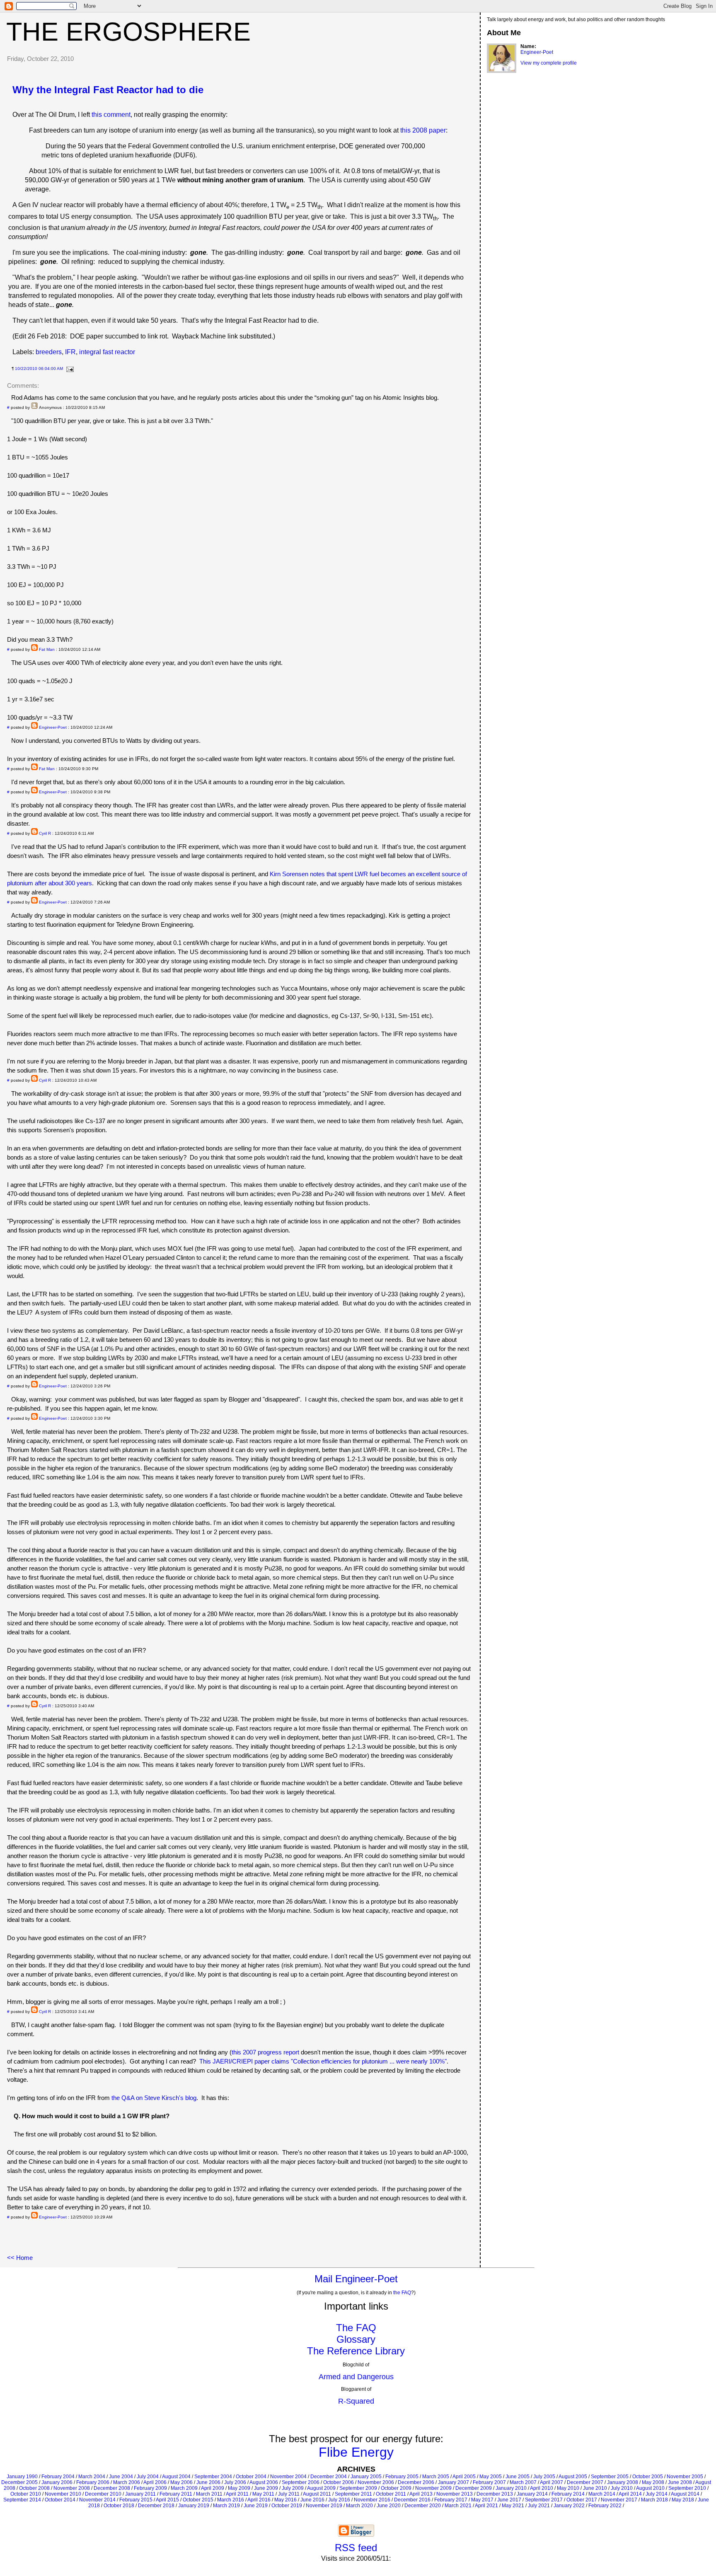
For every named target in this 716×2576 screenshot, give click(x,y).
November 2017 (619, 2500)
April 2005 (464, 2477)
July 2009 (293, 2488)
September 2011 (353, 2494)
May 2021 (513, 2506)
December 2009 (474, 2488)
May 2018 (683, 2500)
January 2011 (140, 2494)
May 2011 (263, 2494)
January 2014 (532, 2494)
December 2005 (19, 2482)
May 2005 (491, 2477)
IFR (70, 352)
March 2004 (92, 2477)
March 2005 (436, 2477)
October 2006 (339, 2482)
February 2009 (150, 2488)
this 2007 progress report (265, 2052)
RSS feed (356, 2548)
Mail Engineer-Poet (356, 2279)
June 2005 (518, 2477)
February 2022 (605, 2506)
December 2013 (495, 2494)
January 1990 (22, 2477)
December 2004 (329, 2477)
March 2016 (231, 2500)
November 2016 (372, 2500)
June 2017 (509, 2500)
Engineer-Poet (53, 727)
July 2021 (539, 2506)
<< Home (20, 2258)
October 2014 (60, 2500)
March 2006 (127, 2482)
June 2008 (680, 2482)
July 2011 (289, 2494)
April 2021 (486, 2506)
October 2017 (582, 2500)
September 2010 (687, 2488)
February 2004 (58, 2477)
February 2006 (93, 2482)
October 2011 (391, 2494)
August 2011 (317, 2494)
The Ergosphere (128, 31)
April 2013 (421, 2494)
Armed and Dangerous (356, 2377)
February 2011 (176, 2494)
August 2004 (176, 2477)
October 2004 (251, 2477)
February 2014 (568, 2494)
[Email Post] (69, 369)
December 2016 (412, 2500)
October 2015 (198, 2500)
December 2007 (585, 2482)
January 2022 (569, 2506)
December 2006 (416, 2482)
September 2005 (610, 2477)
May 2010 (568, 2488)
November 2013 (455, 2494)
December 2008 (112, 2488)
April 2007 (552, 2482)
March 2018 (654, 2500)
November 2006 (376, 2482)
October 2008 (34, 2488)
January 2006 (57, 2482)
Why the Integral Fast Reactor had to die (108, 90)
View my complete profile (549, 63)
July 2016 (339, 2500)
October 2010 (26, 2494)
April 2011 (237, 2494)
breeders (49, 352)
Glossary (356, 2339)
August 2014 (685, 2494)
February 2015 (136, 2500)
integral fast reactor (107, 352)
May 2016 (285, 2500)
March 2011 (209, 2494)
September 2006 (301, 2482)
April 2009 (213, 2488)
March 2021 (458, 2506)
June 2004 (121, 2477)
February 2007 (489, 2482)
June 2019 (256, 2506)
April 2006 (155, 2482)
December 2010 (103, 2494)
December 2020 (423, 2506)
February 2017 (451, 2500)
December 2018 (156, 2506)
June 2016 (312, 2500)
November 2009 (433, 2488)
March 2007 (523, 2482)
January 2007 (454, 2482)
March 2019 (226, 2506)
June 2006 (208, 2482)
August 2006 (264, 2482)
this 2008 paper (423, 130)
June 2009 (266, 2488)
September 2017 (544, 2500)
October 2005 (648, 2477)
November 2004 (288, 2477)
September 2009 (358, 2488)
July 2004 (148, 2477)
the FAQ (402, 2293)
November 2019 (324, 2506)
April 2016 (259, 2500)
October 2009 (396, 2488)
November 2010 (63, 2494)
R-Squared (356, 2401)
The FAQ (356, 2328)
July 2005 (544, 2477)
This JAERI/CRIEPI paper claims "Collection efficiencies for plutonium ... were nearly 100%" (323, 2061)
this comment (111, 115)
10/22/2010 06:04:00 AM (39, 369)
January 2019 (194, 2506)
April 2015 (167, 2500)
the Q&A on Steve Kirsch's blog (154, 2098)
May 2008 (653, 2482)
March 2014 (602, 2494)
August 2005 (573, 2477)
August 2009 (321, 2488)
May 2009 (239, 2488)
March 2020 (359, 2506)
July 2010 (622, 2488)
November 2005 (685, 2477)
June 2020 (389, 2506)
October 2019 (287, 2506)
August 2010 (650, 2488)
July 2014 (657, 2494)
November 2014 (97, 2500)
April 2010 (542, 2488)
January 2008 (623, 2482)
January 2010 (511, 2488)
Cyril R (45, 833)
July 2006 (235, 2482)
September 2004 (213, 2477)
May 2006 (181, 2482)
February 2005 (402, 2477)
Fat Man (47, 649)
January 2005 (366, 2477)
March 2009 (184, 2488)
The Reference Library (356, 2351)
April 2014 (630, 2494)
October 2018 (119, 2506)
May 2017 (482, 2500)
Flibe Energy (356, 2452)
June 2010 (595, 2488)
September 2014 (22, 2500)
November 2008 (72, 2488)
